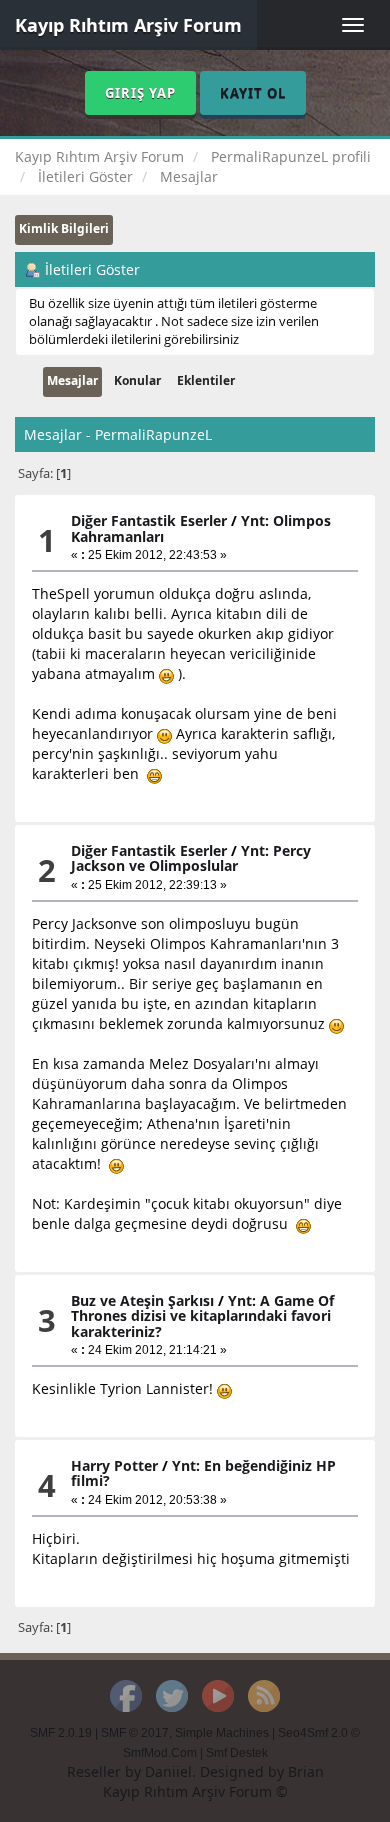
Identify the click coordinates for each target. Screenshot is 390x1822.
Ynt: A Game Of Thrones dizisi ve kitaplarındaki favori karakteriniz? (202, 1316)
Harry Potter (114, 1465)
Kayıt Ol (253, 93)
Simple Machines (222, 1733)
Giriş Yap (140, 93)
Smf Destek (237, 1753)
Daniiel (168, 1771)
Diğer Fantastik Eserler (149, 520)
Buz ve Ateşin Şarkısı (142, 1300)
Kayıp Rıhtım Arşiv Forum (128, 25)
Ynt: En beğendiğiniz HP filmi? (203, 1473)
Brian (306, 1771)
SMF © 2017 (135, 1733)
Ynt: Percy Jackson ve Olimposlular (191, 858)
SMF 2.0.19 (61, 1733)
